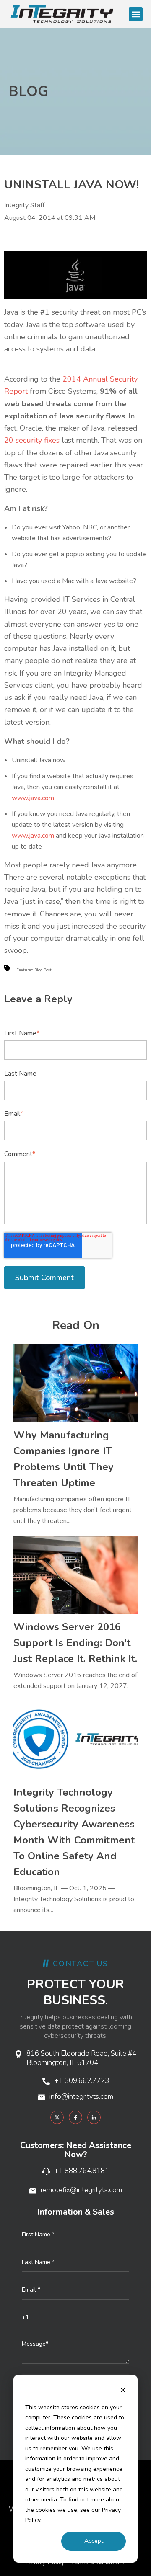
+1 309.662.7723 (82, 2081)
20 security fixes (32, 440)
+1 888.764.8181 (82, 2171)
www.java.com (33, 798)
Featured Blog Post (34, 970)
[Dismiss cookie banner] (123, 2391)
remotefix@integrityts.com (81, 2190)
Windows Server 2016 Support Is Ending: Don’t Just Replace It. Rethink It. (75, 1643)
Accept (94, 2541)
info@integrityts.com (81, 2097)
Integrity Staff (24, 205)
